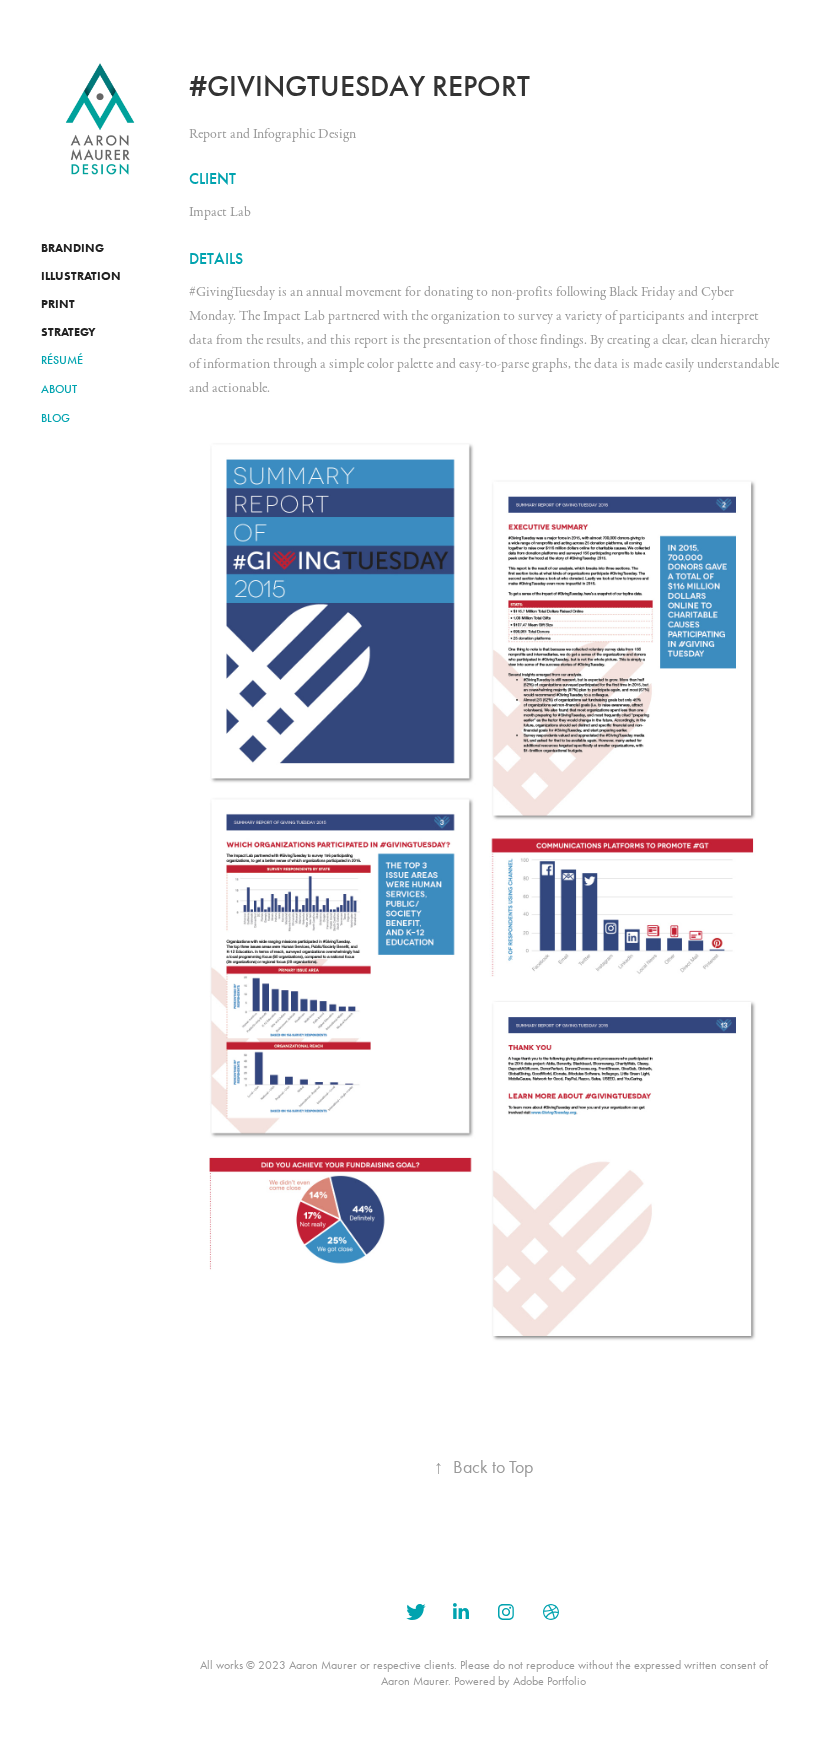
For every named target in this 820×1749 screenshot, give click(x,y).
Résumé (62, 360)
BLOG (55, 418)
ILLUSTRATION (81, 275)
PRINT (58, 303)
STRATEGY (68, 331)
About (59, 389)
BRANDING (72, 247)
